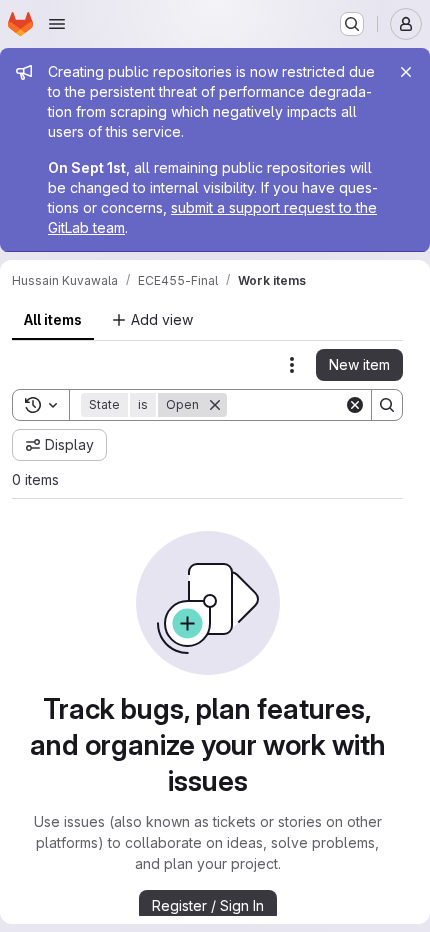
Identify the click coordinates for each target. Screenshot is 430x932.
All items (53, 319)
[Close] (406, 72)
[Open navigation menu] (57, 24)
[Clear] (355, 405)
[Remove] (215, 405)
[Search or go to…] (352, 24)
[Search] (387, 405)
